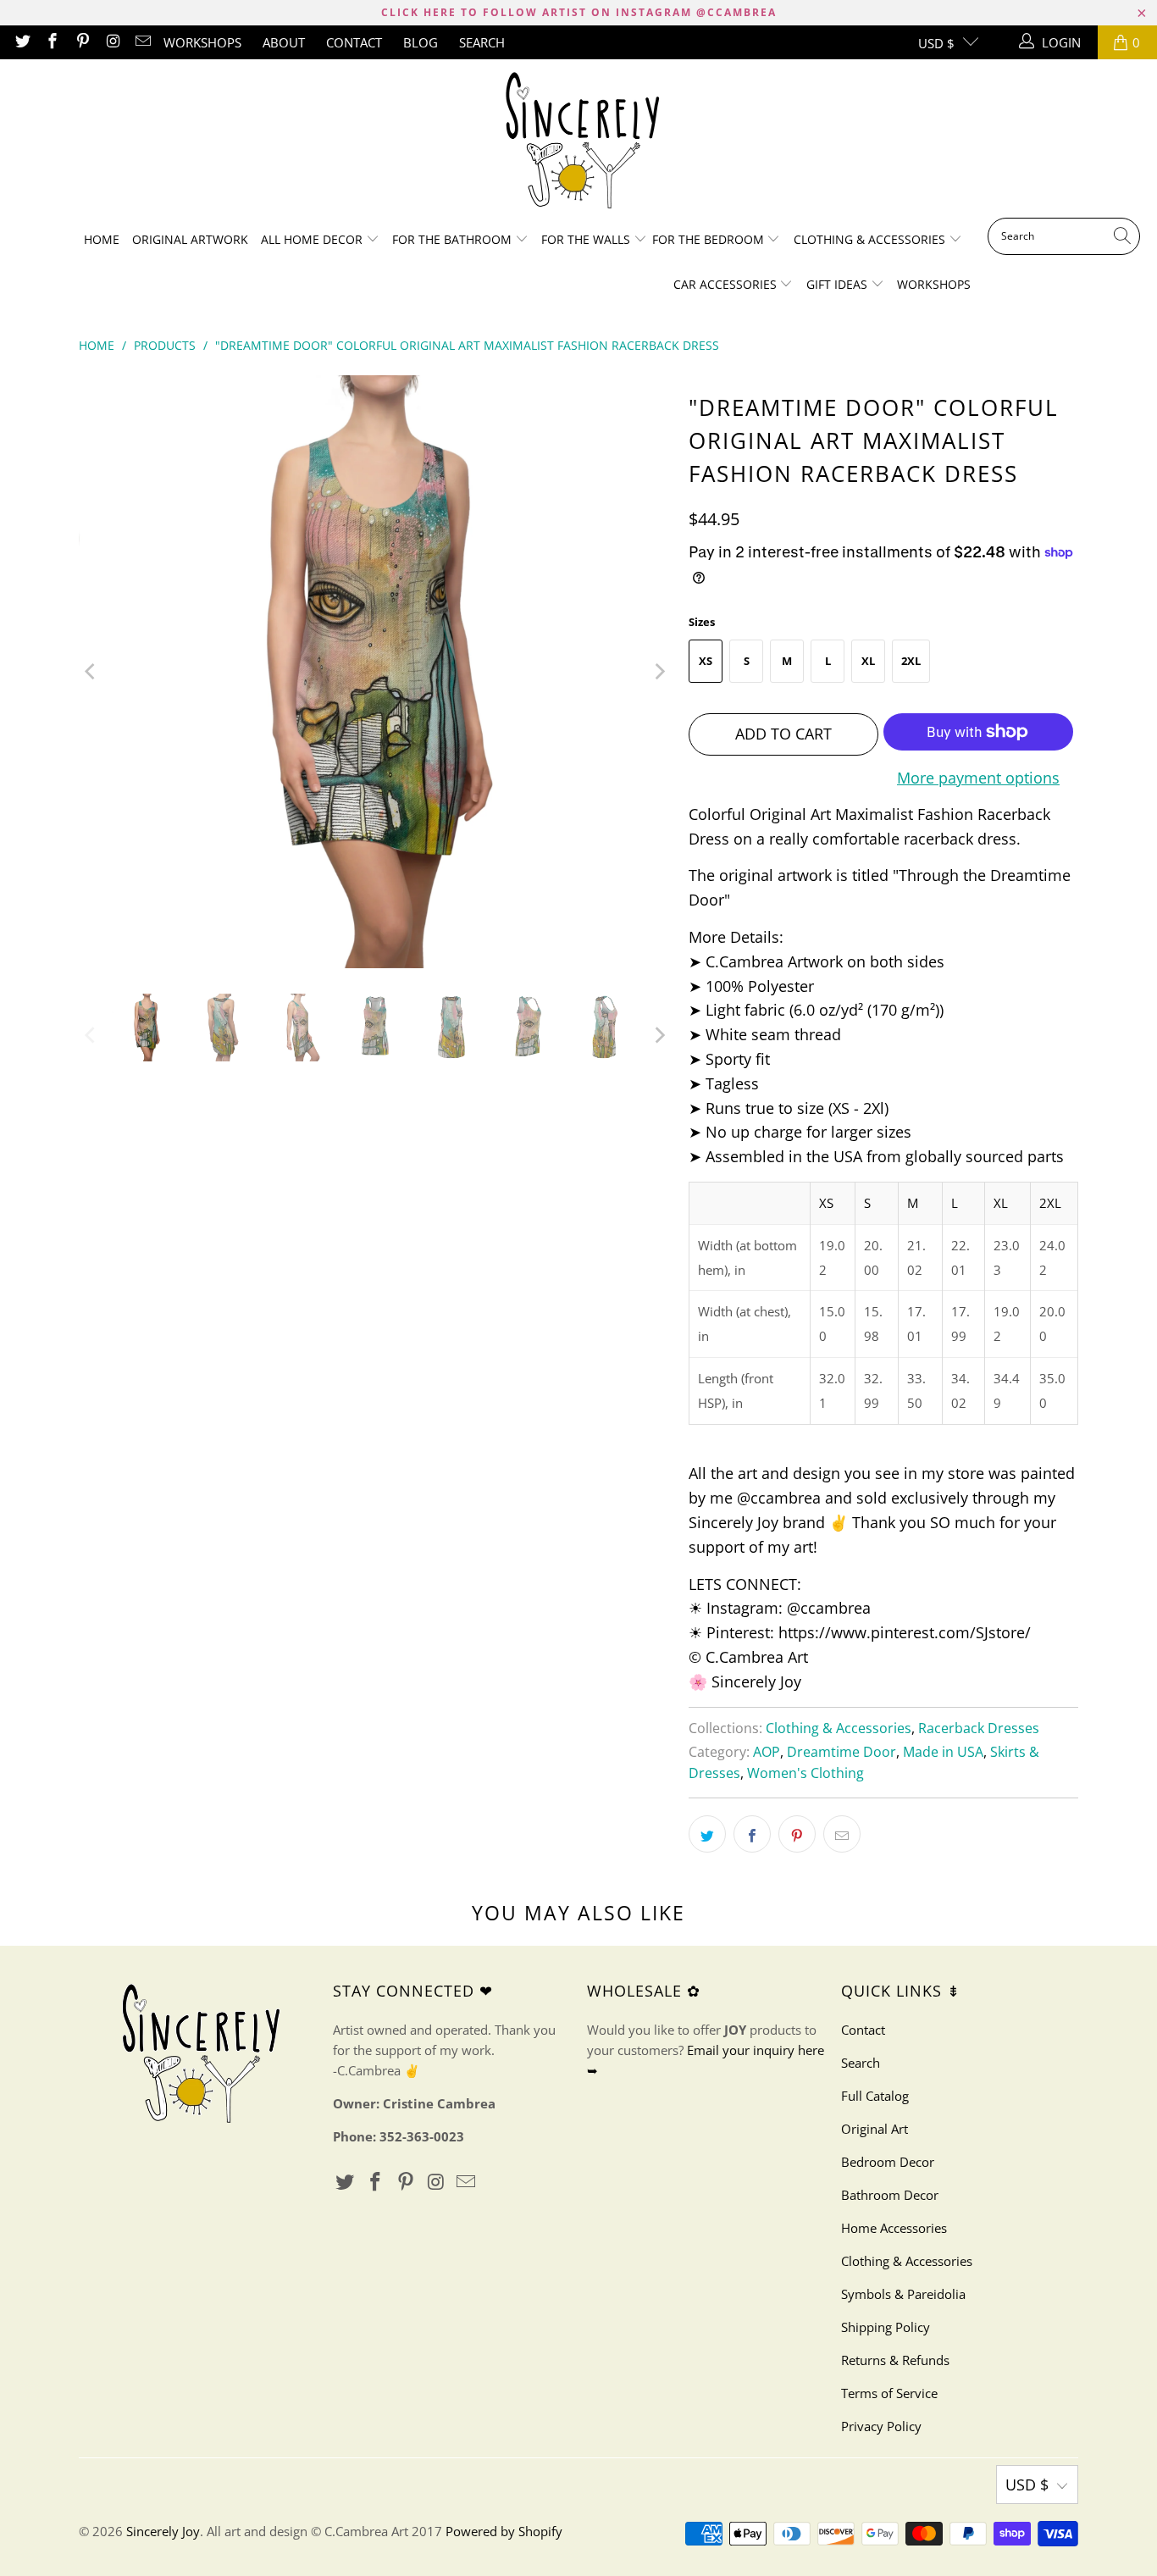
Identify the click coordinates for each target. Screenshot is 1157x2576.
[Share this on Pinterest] (797, 1834)
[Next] (659, 672)
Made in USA (943, 1752)
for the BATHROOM (454, 239)
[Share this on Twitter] (707, 1834)
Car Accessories (727, 284)
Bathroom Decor (890, 2195)
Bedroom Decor (888, 2162)
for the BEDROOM (710, 239)
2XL (911, 661)
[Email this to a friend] (842, 1834)
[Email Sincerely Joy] (143, 42)
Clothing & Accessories (871, 239)
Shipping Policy (886, 2327)
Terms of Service (889, 2393)
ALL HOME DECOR (313, 239)
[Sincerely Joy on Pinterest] (82, 42)
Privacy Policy (881, 2426)
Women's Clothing (805, 1773)
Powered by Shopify (504, 2531)
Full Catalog (875, 2096)
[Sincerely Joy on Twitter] (22, 42)
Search (482, 42)
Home (102, 239)
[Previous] (91, 672)
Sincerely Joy (163, 2531)
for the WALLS (586, 239)
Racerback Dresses (979, 1728)
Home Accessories (894, 2228)
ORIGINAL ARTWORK (190, 239)
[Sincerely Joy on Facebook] (52, 42)
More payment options (978, 778)
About (284, 42)
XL (868, 661)
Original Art (875, 2129)
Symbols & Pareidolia (903, 2294)
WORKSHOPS (202, 42)
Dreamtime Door (841, 1752)
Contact (354, 42)
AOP (767, 1752)
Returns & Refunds (895, 2360)
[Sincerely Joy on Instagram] (112, 42)
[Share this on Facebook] (752, 1834)
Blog (421, 42)
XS (706, 661)
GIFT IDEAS (839, 284)
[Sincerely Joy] (579, 143)
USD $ (936, 43)
